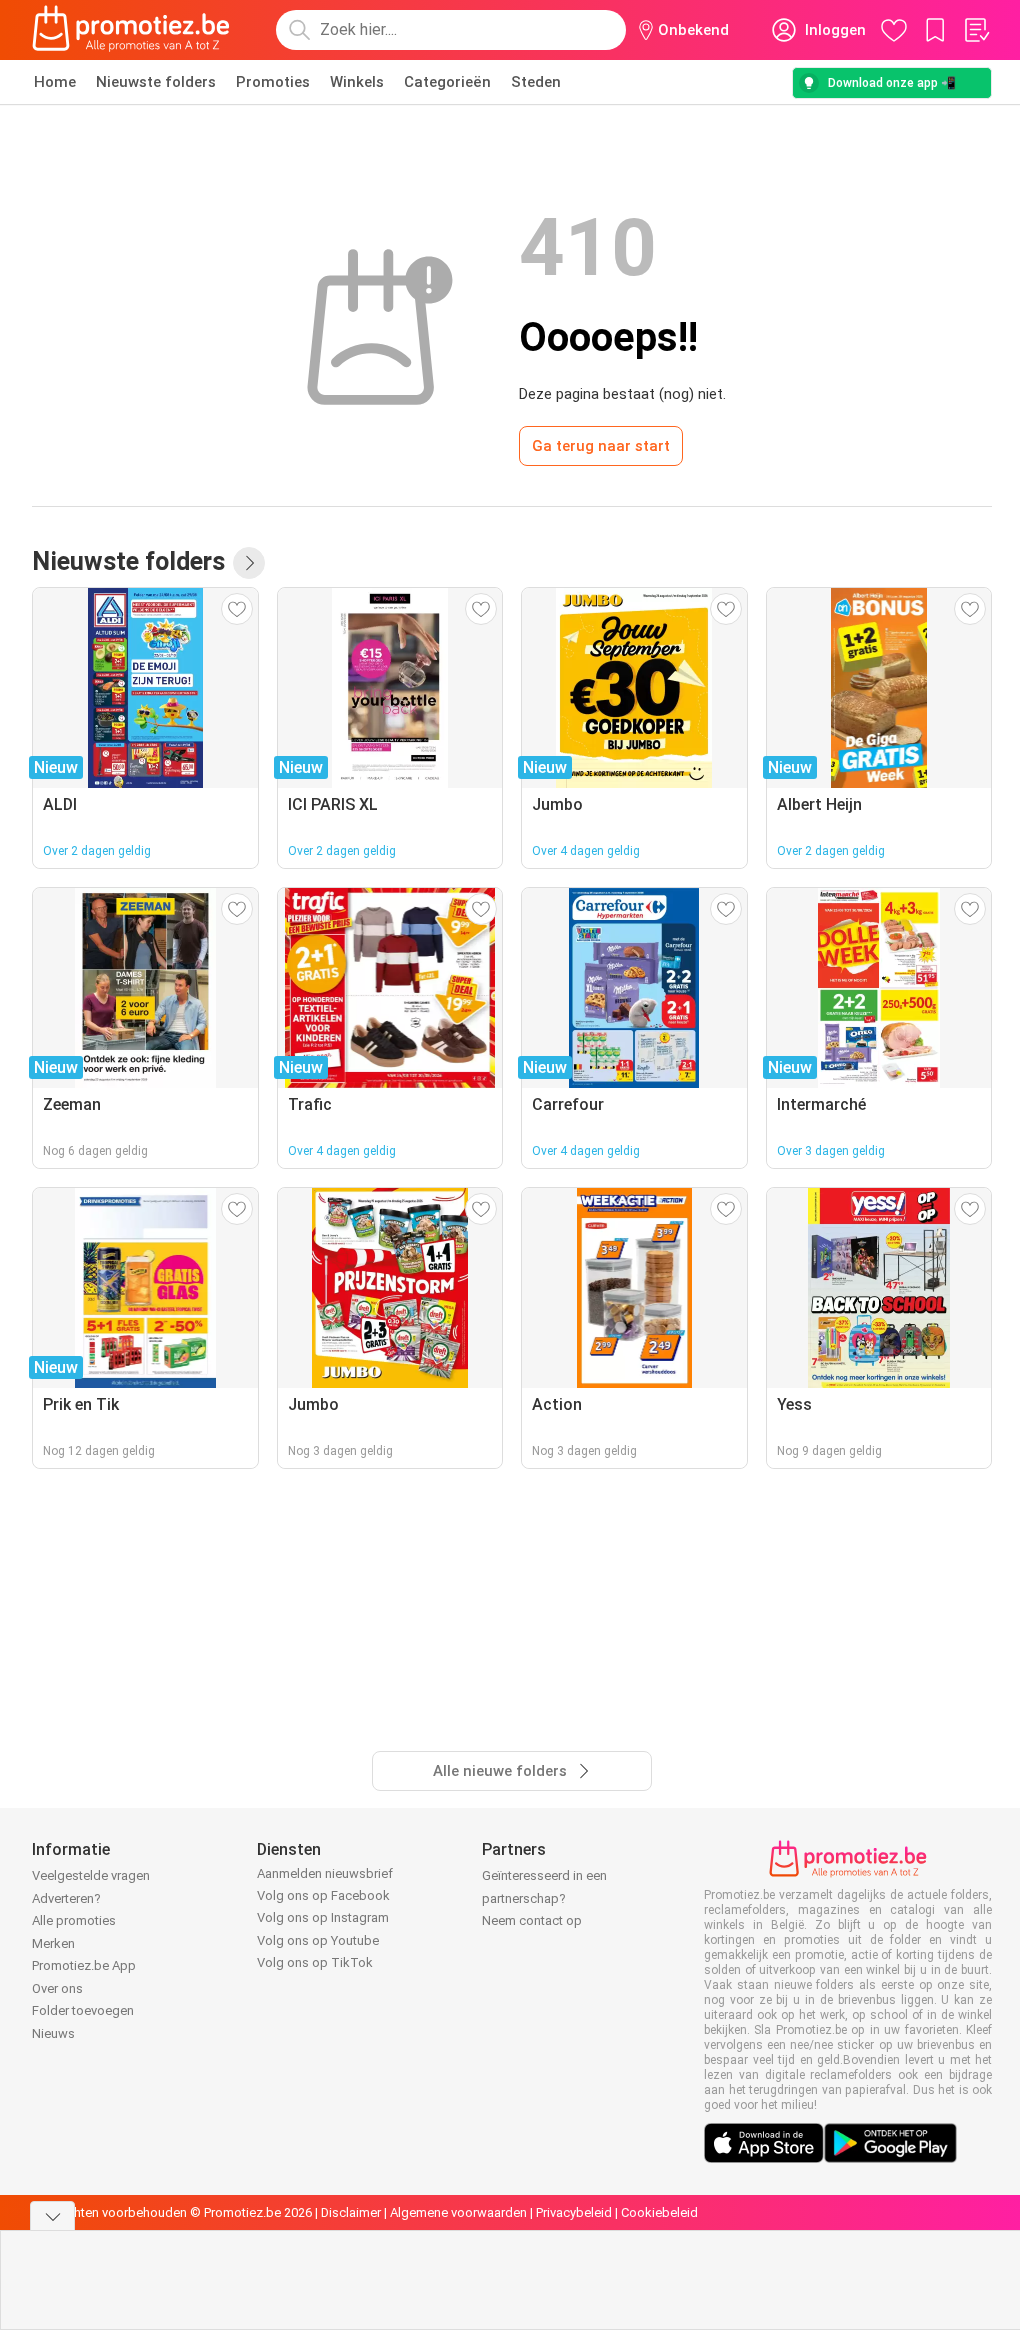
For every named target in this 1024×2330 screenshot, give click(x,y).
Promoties (273, 82)
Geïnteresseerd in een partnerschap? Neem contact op (544, 1898)
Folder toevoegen (83, 2010)
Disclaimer (351, 2212)
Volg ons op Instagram (323, 1917)
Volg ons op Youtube (318, 1940)
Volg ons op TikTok (315, 1962)
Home (55, 82)
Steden (536, 82)
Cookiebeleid (659, 2212)
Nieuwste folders (156, 82)
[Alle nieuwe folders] (249, 563)
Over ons (57, 1988)
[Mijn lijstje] (976, 30)
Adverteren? (66, 1898)
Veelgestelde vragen (91, 1875)
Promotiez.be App (84, 1965)
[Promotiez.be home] (131, 30)
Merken (53, 1943)
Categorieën (447, 82)
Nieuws (53, 2033)
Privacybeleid (574, 2212)
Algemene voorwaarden (458, 2212)
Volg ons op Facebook (323, 1895)
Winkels (357, 82)
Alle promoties (74, 1920)
